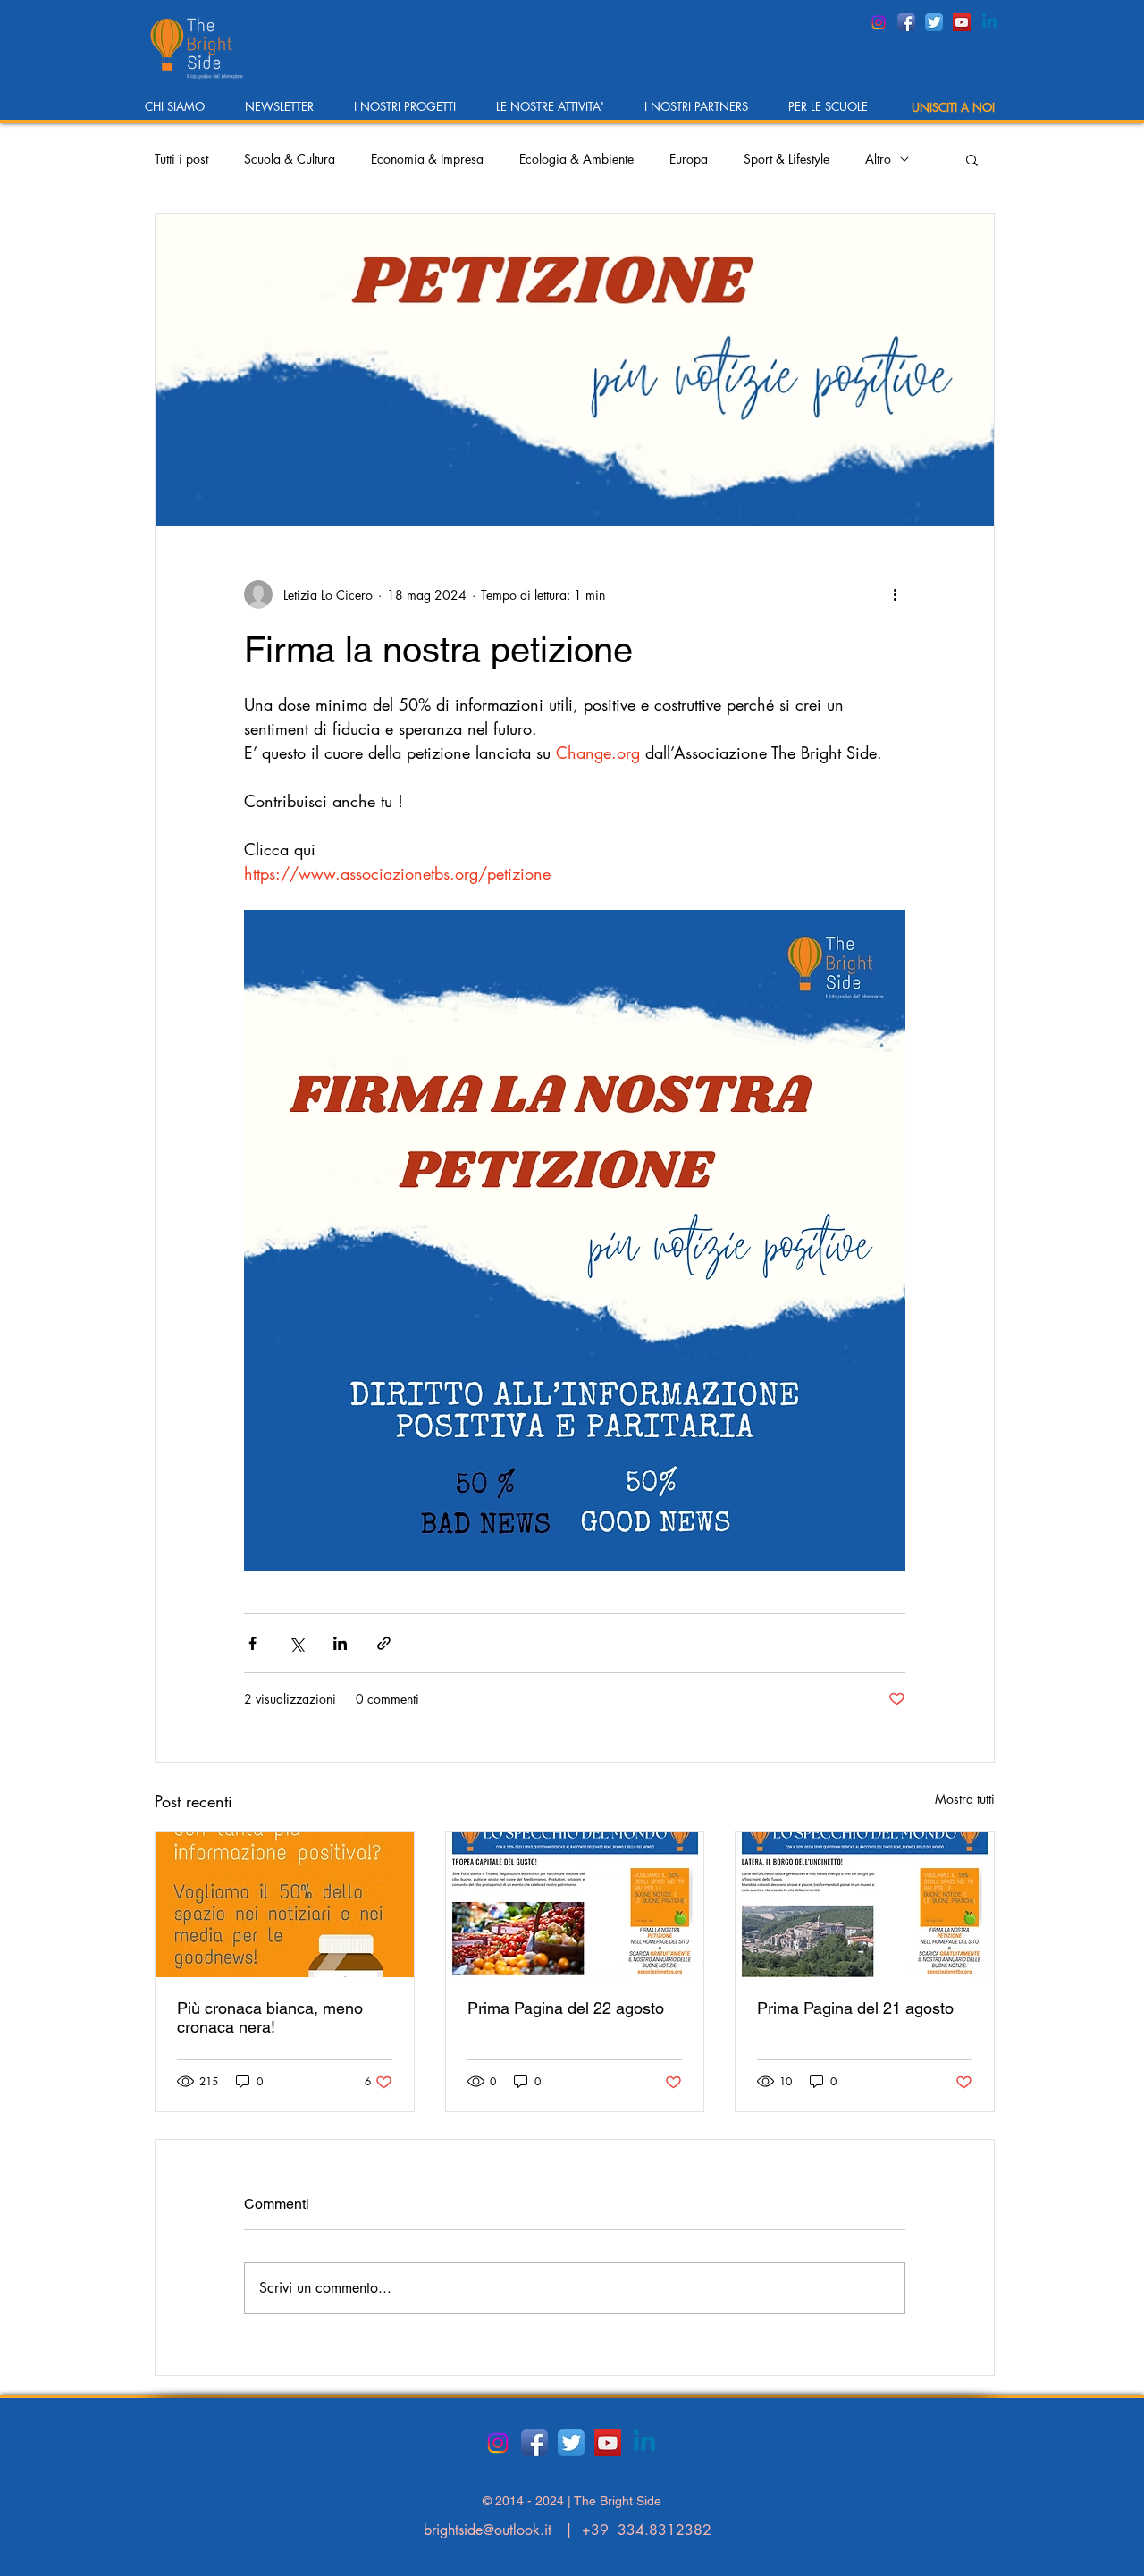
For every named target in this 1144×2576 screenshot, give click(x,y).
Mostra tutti (965, 1799)
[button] (181, 112)
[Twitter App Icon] (934, 22)
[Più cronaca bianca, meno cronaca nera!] (285, 1905)
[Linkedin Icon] (989, 22)
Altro (878, 159)
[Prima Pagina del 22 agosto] (575, 1905)
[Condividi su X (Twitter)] (296, 1643)
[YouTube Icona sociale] (962, 22)
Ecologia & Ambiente (576, 159)
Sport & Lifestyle (786, 159)
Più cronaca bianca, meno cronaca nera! (270, 2017)
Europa (689, 159)
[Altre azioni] (895, 594)
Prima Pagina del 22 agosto (566, 2008)
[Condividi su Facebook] (252, 1643)
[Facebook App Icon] (906, 22)
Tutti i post (181, 159)
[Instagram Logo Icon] (879, 22)
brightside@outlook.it (488, 2530)
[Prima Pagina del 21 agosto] (865, 1905)
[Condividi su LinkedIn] (340, 1643)
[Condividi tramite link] (384, 1643)
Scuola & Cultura (290, 159)
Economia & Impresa (427, 159)
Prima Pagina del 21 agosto (855, 2008)
